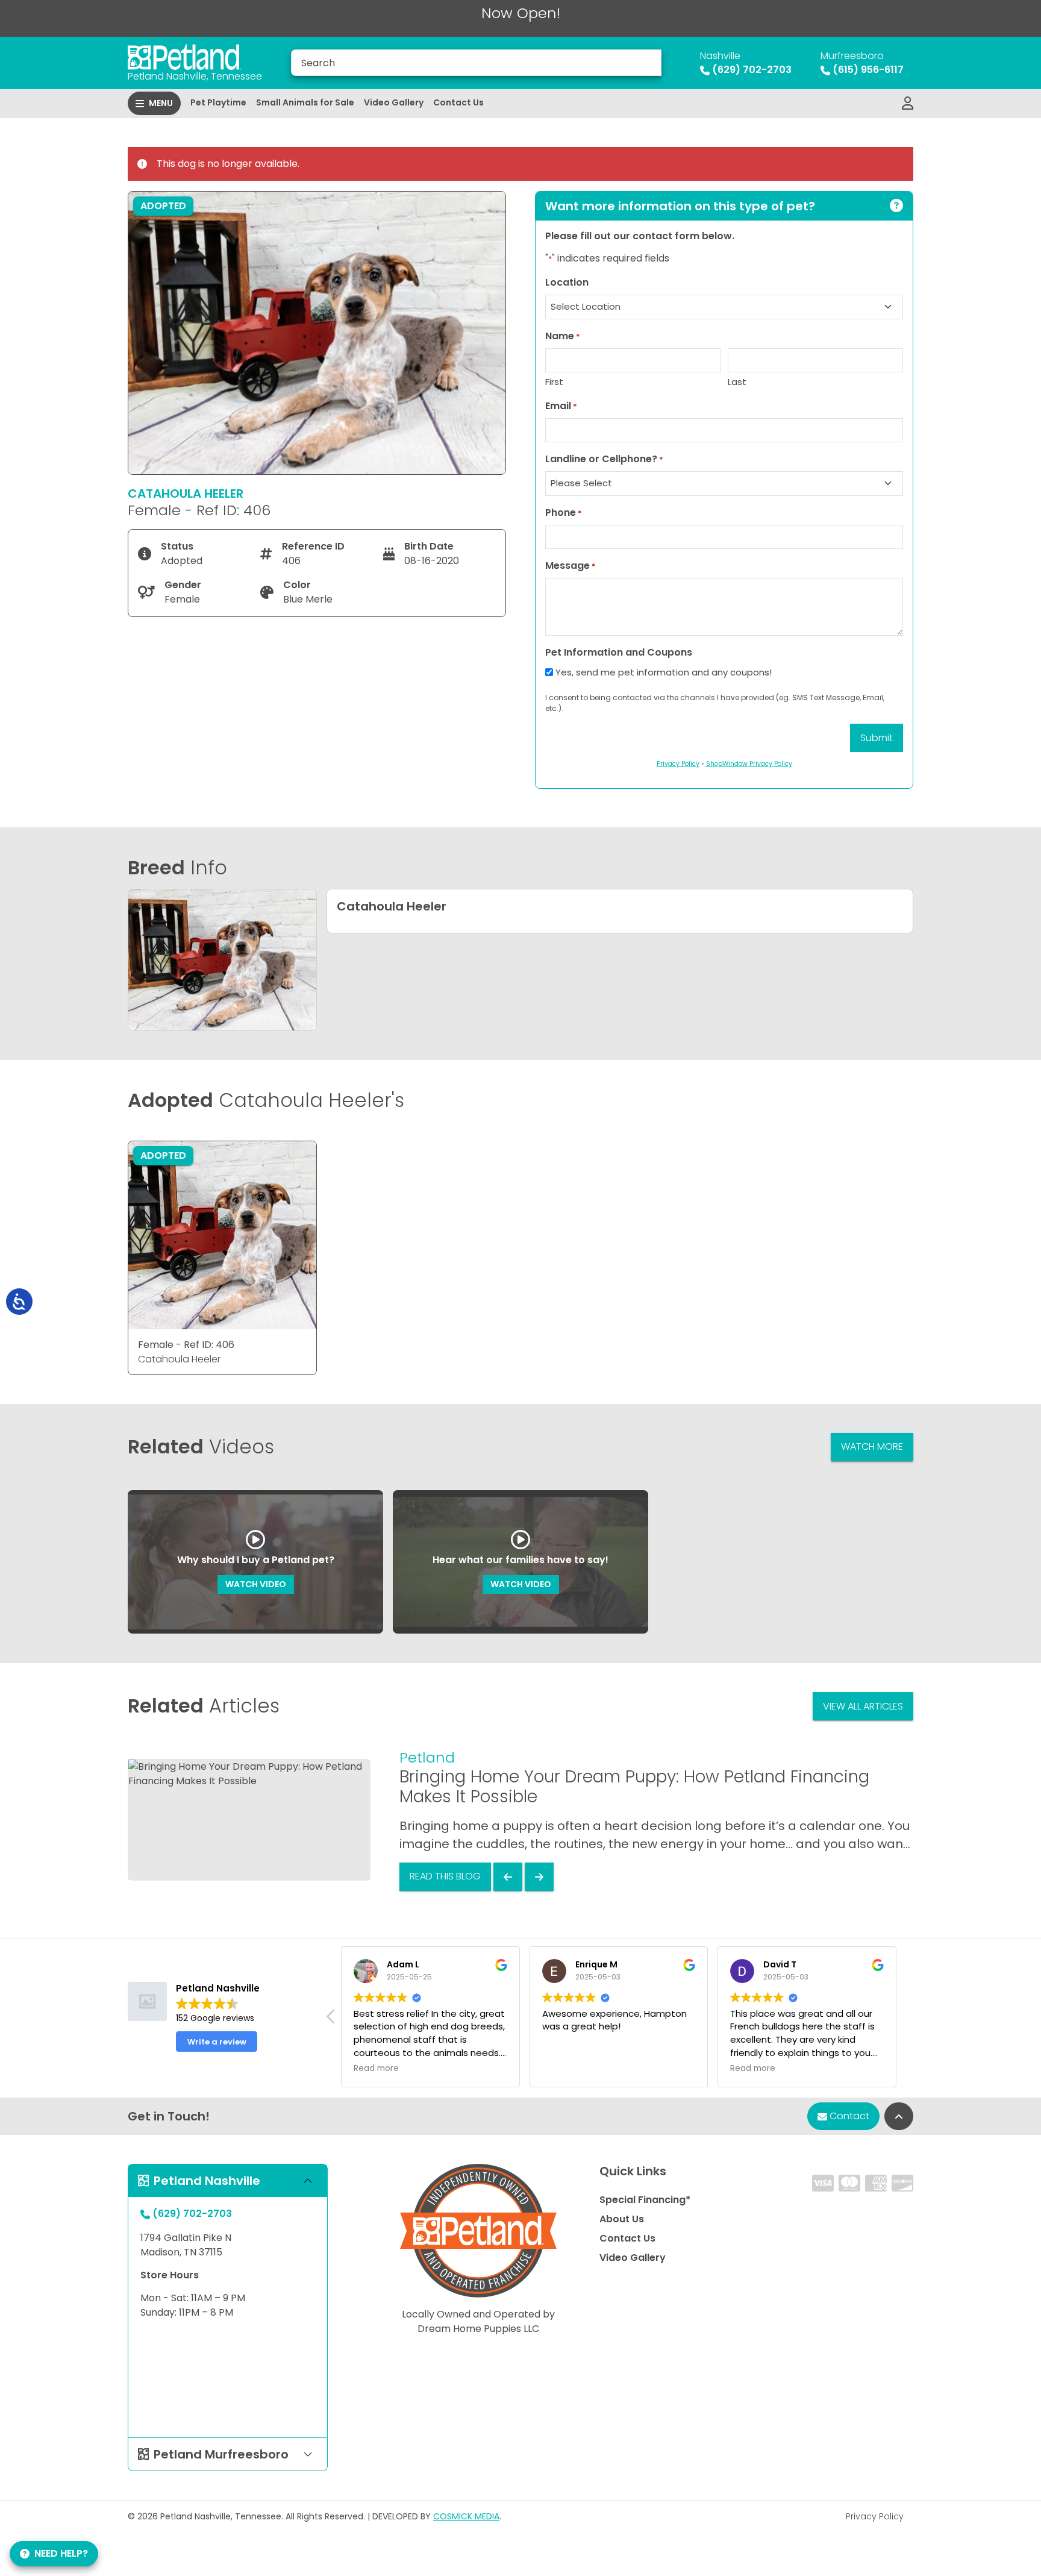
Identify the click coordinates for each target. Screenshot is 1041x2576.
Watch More (872, 1446)
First (554, 382)
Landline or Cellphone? (604, 459)
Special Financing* (645, 2200)
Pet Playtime (218, 102)
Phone (564, 512)
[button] (331, 2020)
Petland (427, 1757)
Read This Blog (445, 1876)
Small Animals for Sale (305, 102)
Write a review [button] (217, 2042)
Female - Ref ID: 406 (186, 1345)
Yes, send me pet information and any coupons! (664, 672)
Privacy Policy (875, 2516)
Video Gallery (394, 102)
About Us (622, 2219)
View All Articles (863, 1706)
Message (571, 566)
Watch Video (256, 1584)
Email (561, 406)
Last (737, 382)
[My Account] (908, 104)
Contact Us (458, 102)
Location (567, 282)
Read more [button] (376, 2069)
